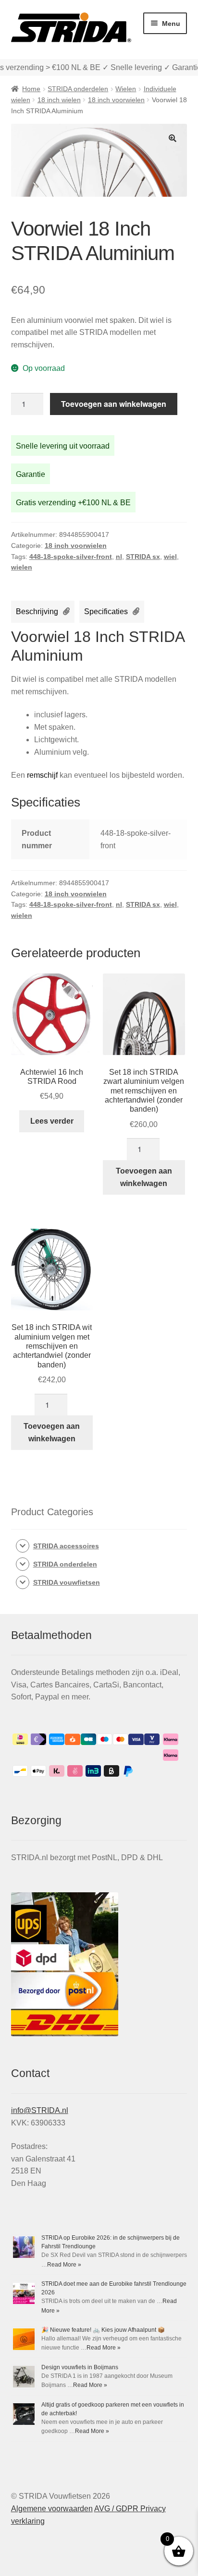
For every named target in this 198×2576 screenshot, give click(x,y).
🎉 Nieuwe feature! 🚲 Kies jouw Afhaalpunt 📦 (103, 2330)
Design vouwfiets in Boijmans (80, 2367)
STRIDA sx (143, 557)
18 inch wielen (59, 100)
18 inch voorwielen (116, 100)
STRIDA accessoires (66, 1546)
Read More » (64, 2265)
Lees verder (52, 1121)
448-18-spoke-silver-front (71, 557)
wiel (170, 557)
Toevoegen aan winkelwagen (114, 404)
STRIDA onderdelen (78, 89)
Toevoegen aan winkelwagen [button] (144, 1177)
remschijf (41, 775)
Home (31, 89)
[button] (173, 138)
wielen (22, 567)
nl (119, 557)
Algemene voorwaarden (52, 2509)
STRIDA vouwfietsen (67, 1582)
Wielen (126, 89)
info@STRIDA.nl (40, 2110)
